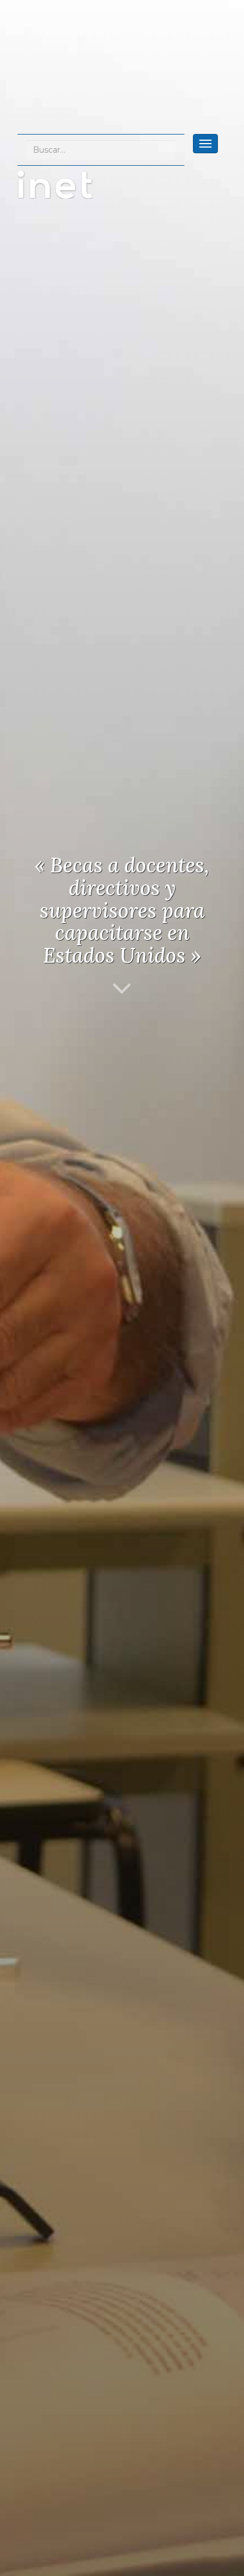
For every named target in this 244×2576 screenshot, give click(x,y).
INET (67, 184)
